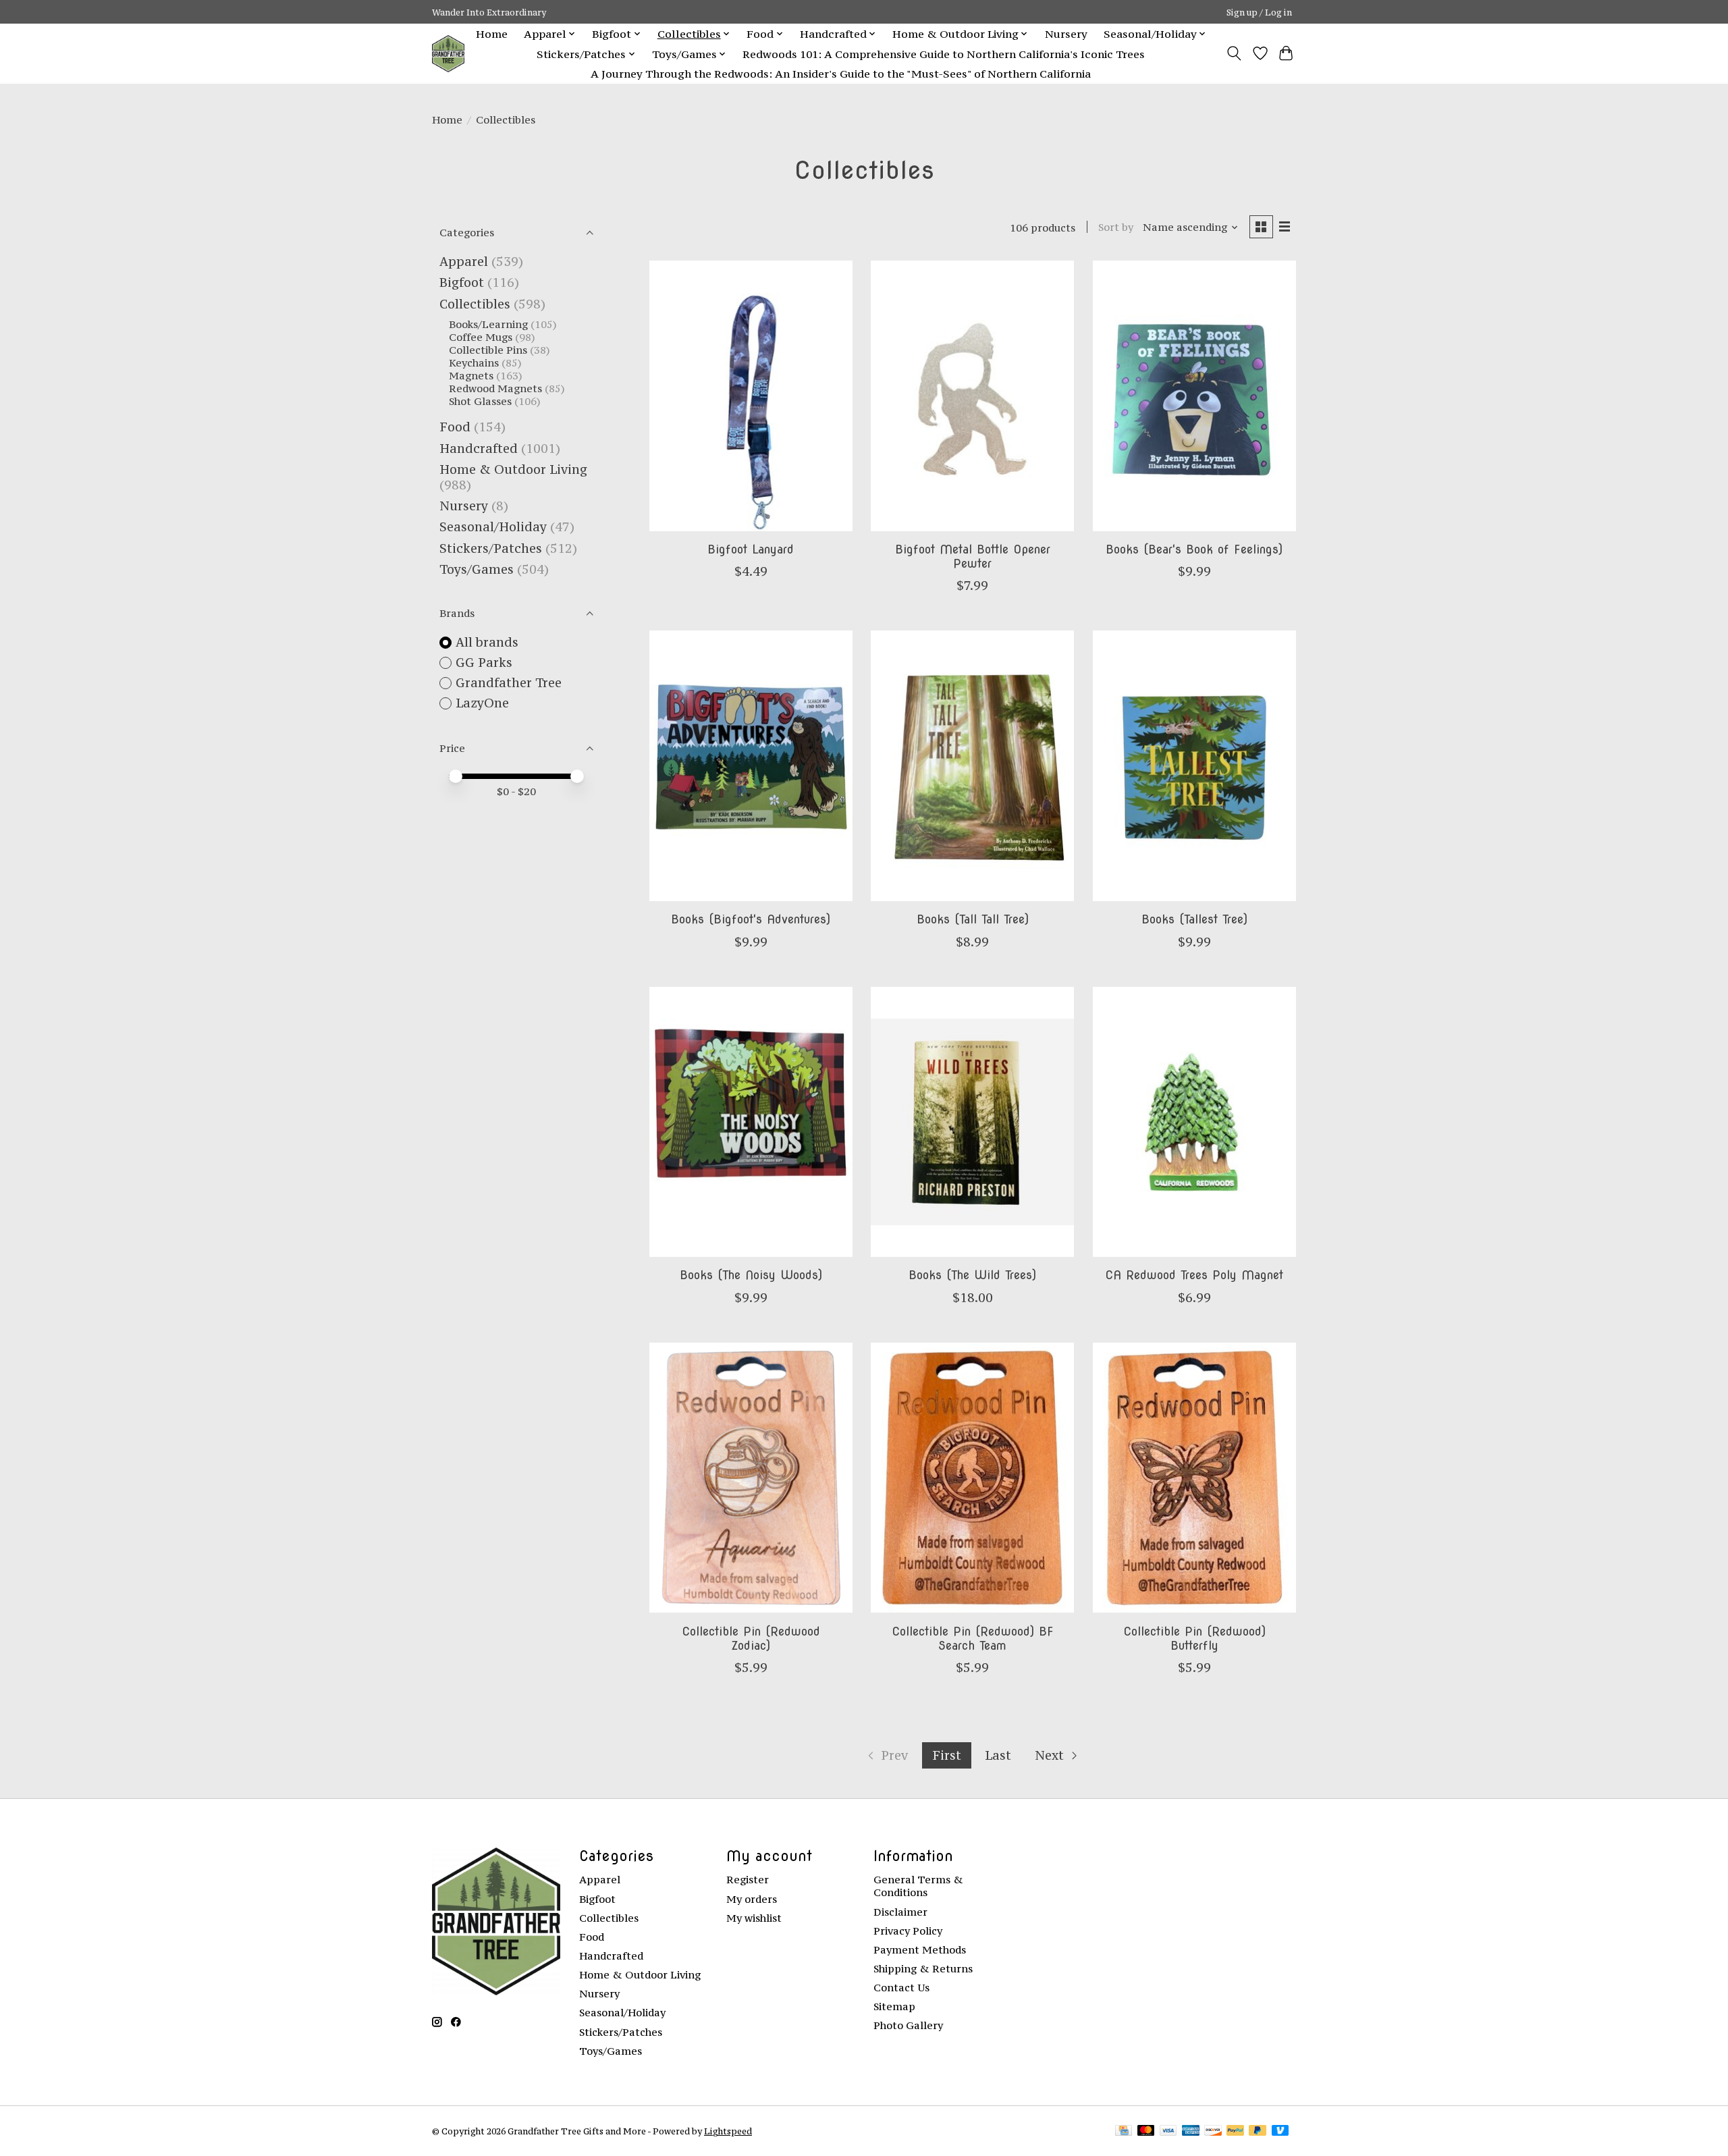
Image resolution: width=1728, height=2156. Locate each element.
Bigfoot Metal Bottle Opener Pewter (973, 556)
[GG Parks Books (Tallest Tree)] (1194, 765)
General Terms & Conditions (918, 1886)
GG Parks (484, 663)
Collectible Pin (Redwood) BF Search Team (973, 1638)
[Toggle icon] (1234, 53)
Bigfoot (462, 282)
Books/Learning (488, 324)
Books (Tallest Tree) (1194, 919)
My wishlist (754, 1918)
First (947, 1755)
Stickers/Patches (491, 548)
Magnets (471, 376)
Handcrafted (479, 449)
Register (748, 1880)
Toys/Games (477, 569)
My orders (752, 1899)
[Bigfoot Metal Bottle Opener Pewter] (972, 396)
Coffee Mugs (481, 337)
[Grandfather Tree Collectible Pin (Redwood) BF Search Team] (972, 1478)
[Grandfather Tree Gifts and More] (448, 54)
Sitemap (894, 2006)
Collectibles (475, 304)
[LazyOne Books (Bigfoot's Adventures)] (751, 765)
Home (492, 34)
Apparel (464, 262)
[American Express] (1191, 2131)
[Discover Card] (1213, 2131)
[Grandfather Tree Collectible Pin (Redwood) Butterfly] (1194, 1478)
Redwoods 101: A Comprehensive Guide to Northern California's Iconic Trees (944, 54)
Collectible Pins (488, 350)
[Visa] (1168, 2131)
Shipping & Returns (923, 1969)
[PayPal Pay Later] (1258, 2131)
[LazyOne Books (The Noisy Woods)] (751, 1122)
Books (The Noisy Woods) (751, 1275)
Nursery (1066, 34)
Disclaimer (900, 1912)
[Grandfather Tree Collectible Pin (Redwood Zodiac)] (751, 1478)
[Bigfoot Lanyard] (751, 396)
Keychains (474, 363)
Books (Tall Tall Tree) (973, 919)
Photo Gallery (908, 2025)
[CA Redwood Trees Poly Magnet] (1194, 1122)
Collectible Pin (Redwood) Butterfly (1194, 1638)
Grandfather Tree (509, 683)
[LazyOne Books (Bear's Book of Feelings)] (1194, 396)
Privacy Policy (908, 1931)
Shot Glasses (480, 401)
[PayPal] (1235, 2131)
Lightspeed (728, 2131)
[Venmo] (1280, 2131)
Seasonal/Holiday (493, 527)
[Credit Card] (1124, 2131)
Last (998, 1755)
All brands (487, 642)
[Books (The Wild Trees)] (972, 1122)
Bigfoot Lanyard (751, 549)
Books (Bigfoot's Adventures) (751, 919)
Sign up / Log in (1259, 12)
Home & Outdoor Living (513, 469)
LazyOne (482, 703)
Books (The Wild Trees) (972, 1275)
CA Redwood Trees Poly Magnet (1194, 1275)
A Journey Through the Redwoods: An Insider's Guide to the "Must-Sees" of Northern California (841, 74)
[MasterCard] (1146, 2131)
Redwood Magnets (495, 388)
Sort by (1116, 227)
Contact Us (901, 1988)
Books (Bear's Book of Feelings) (1194, 549)
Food (455, 427)
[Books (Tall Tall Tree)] (972, 765)
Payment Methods (920, 1950)
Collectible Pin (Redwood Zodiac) (751, 1638)
